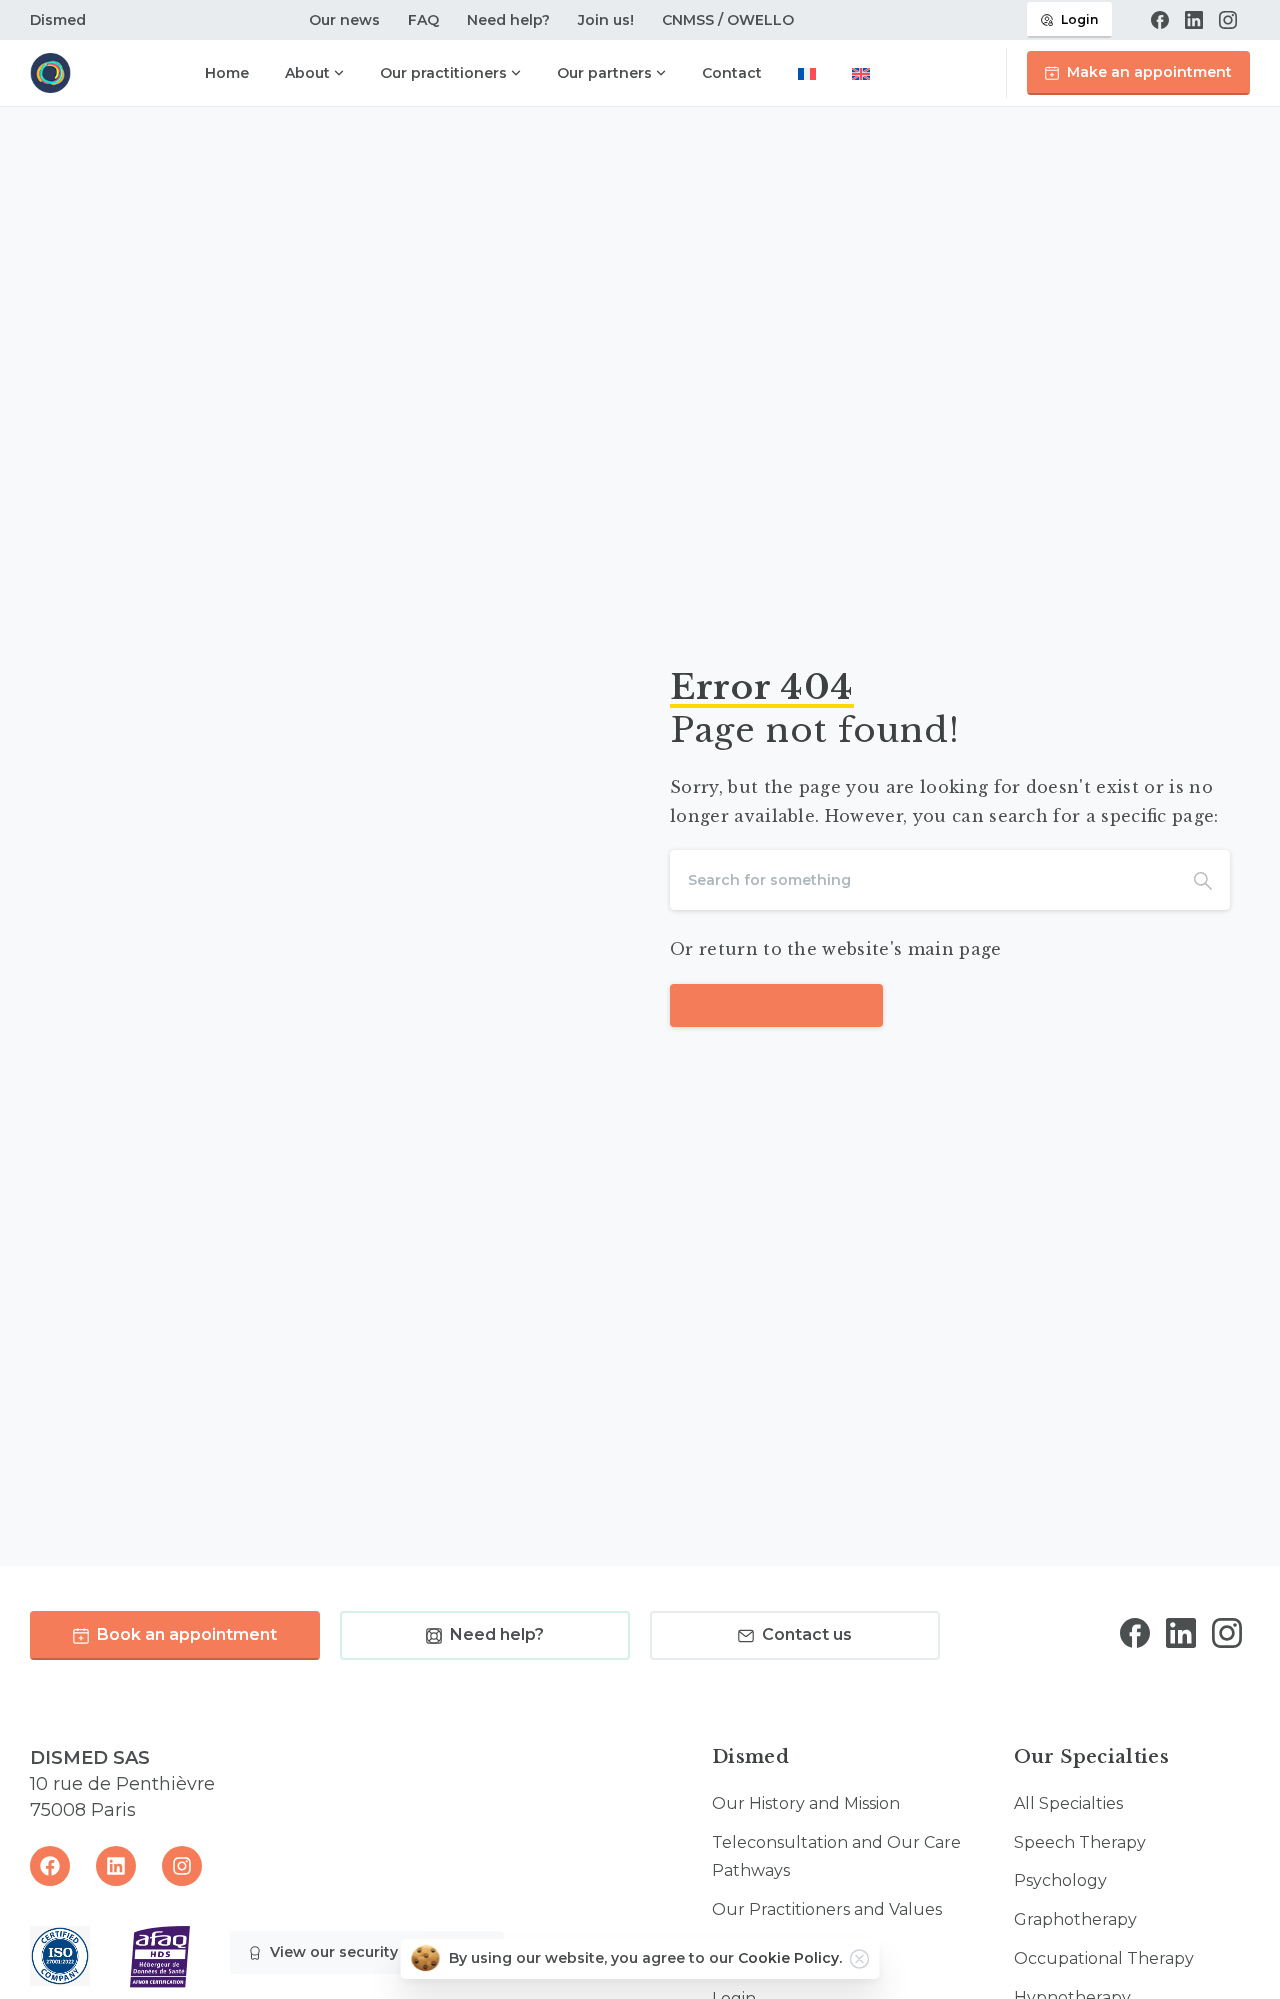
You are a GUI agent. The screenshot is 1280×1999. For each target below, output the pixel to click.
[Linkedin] (116, 1866)
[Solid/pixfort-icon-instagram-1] (1227, 1632)
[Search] (1203, 880)
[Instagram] (1228, 20)
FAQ (423, 20)
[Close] (860, 1959)
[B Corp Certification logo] (60, 1956)
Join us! (606, 20)
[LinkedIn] (1194, 20)
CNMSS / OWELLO (728, 20)
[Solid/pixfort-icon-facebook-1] (1135, 1632)
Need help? (508, 20)
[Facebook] (1160, 20)
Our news (344, 20)
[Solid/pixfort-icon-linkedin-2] (1181, 1632)
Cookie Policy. (790, 1958)
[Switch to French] (807, 75)
